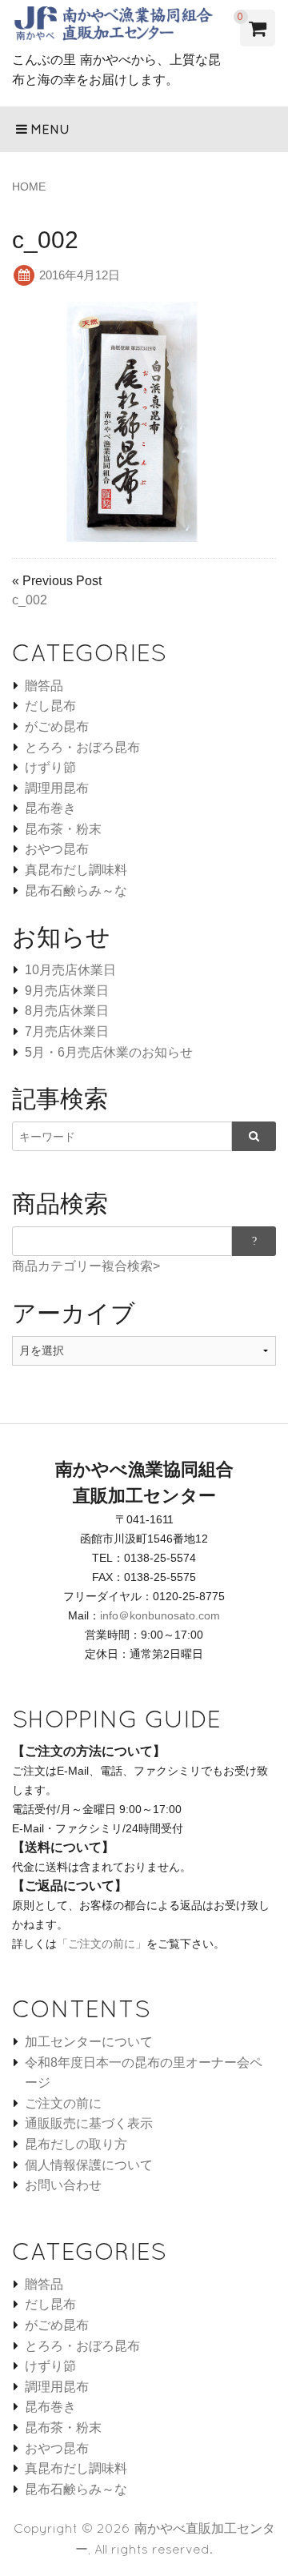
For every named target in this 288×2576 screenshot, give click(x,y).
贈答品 (44, 686)
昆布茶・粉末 (63, 829)
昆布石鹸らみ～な (76, 891)
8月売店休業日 (67, 1011)
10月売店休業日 (70, 970)
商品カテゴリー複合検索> (86, 1266)
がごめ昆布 (57, 726)
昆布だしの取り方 (76, 2144)
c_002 (30, 600)
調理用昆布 (57, 788)
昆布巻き (50, 808)
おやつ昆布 (57, 849)
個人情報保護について (89, 2165)
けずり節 (50, 767)
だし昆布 (50, 706)
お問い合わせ (63, 2185)
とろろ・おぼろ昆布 (82, 747)
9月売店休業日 (67, 991)
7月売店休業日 (67, 1031)
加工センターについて (89, 2042)
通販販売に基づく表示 (89, 2123)
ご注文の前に (63, 2103)
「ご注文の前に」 (102, 1944)
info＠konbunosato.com (160, 1615)
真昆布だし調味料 (76, 870)
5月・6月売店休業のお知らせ (109, 1052)
